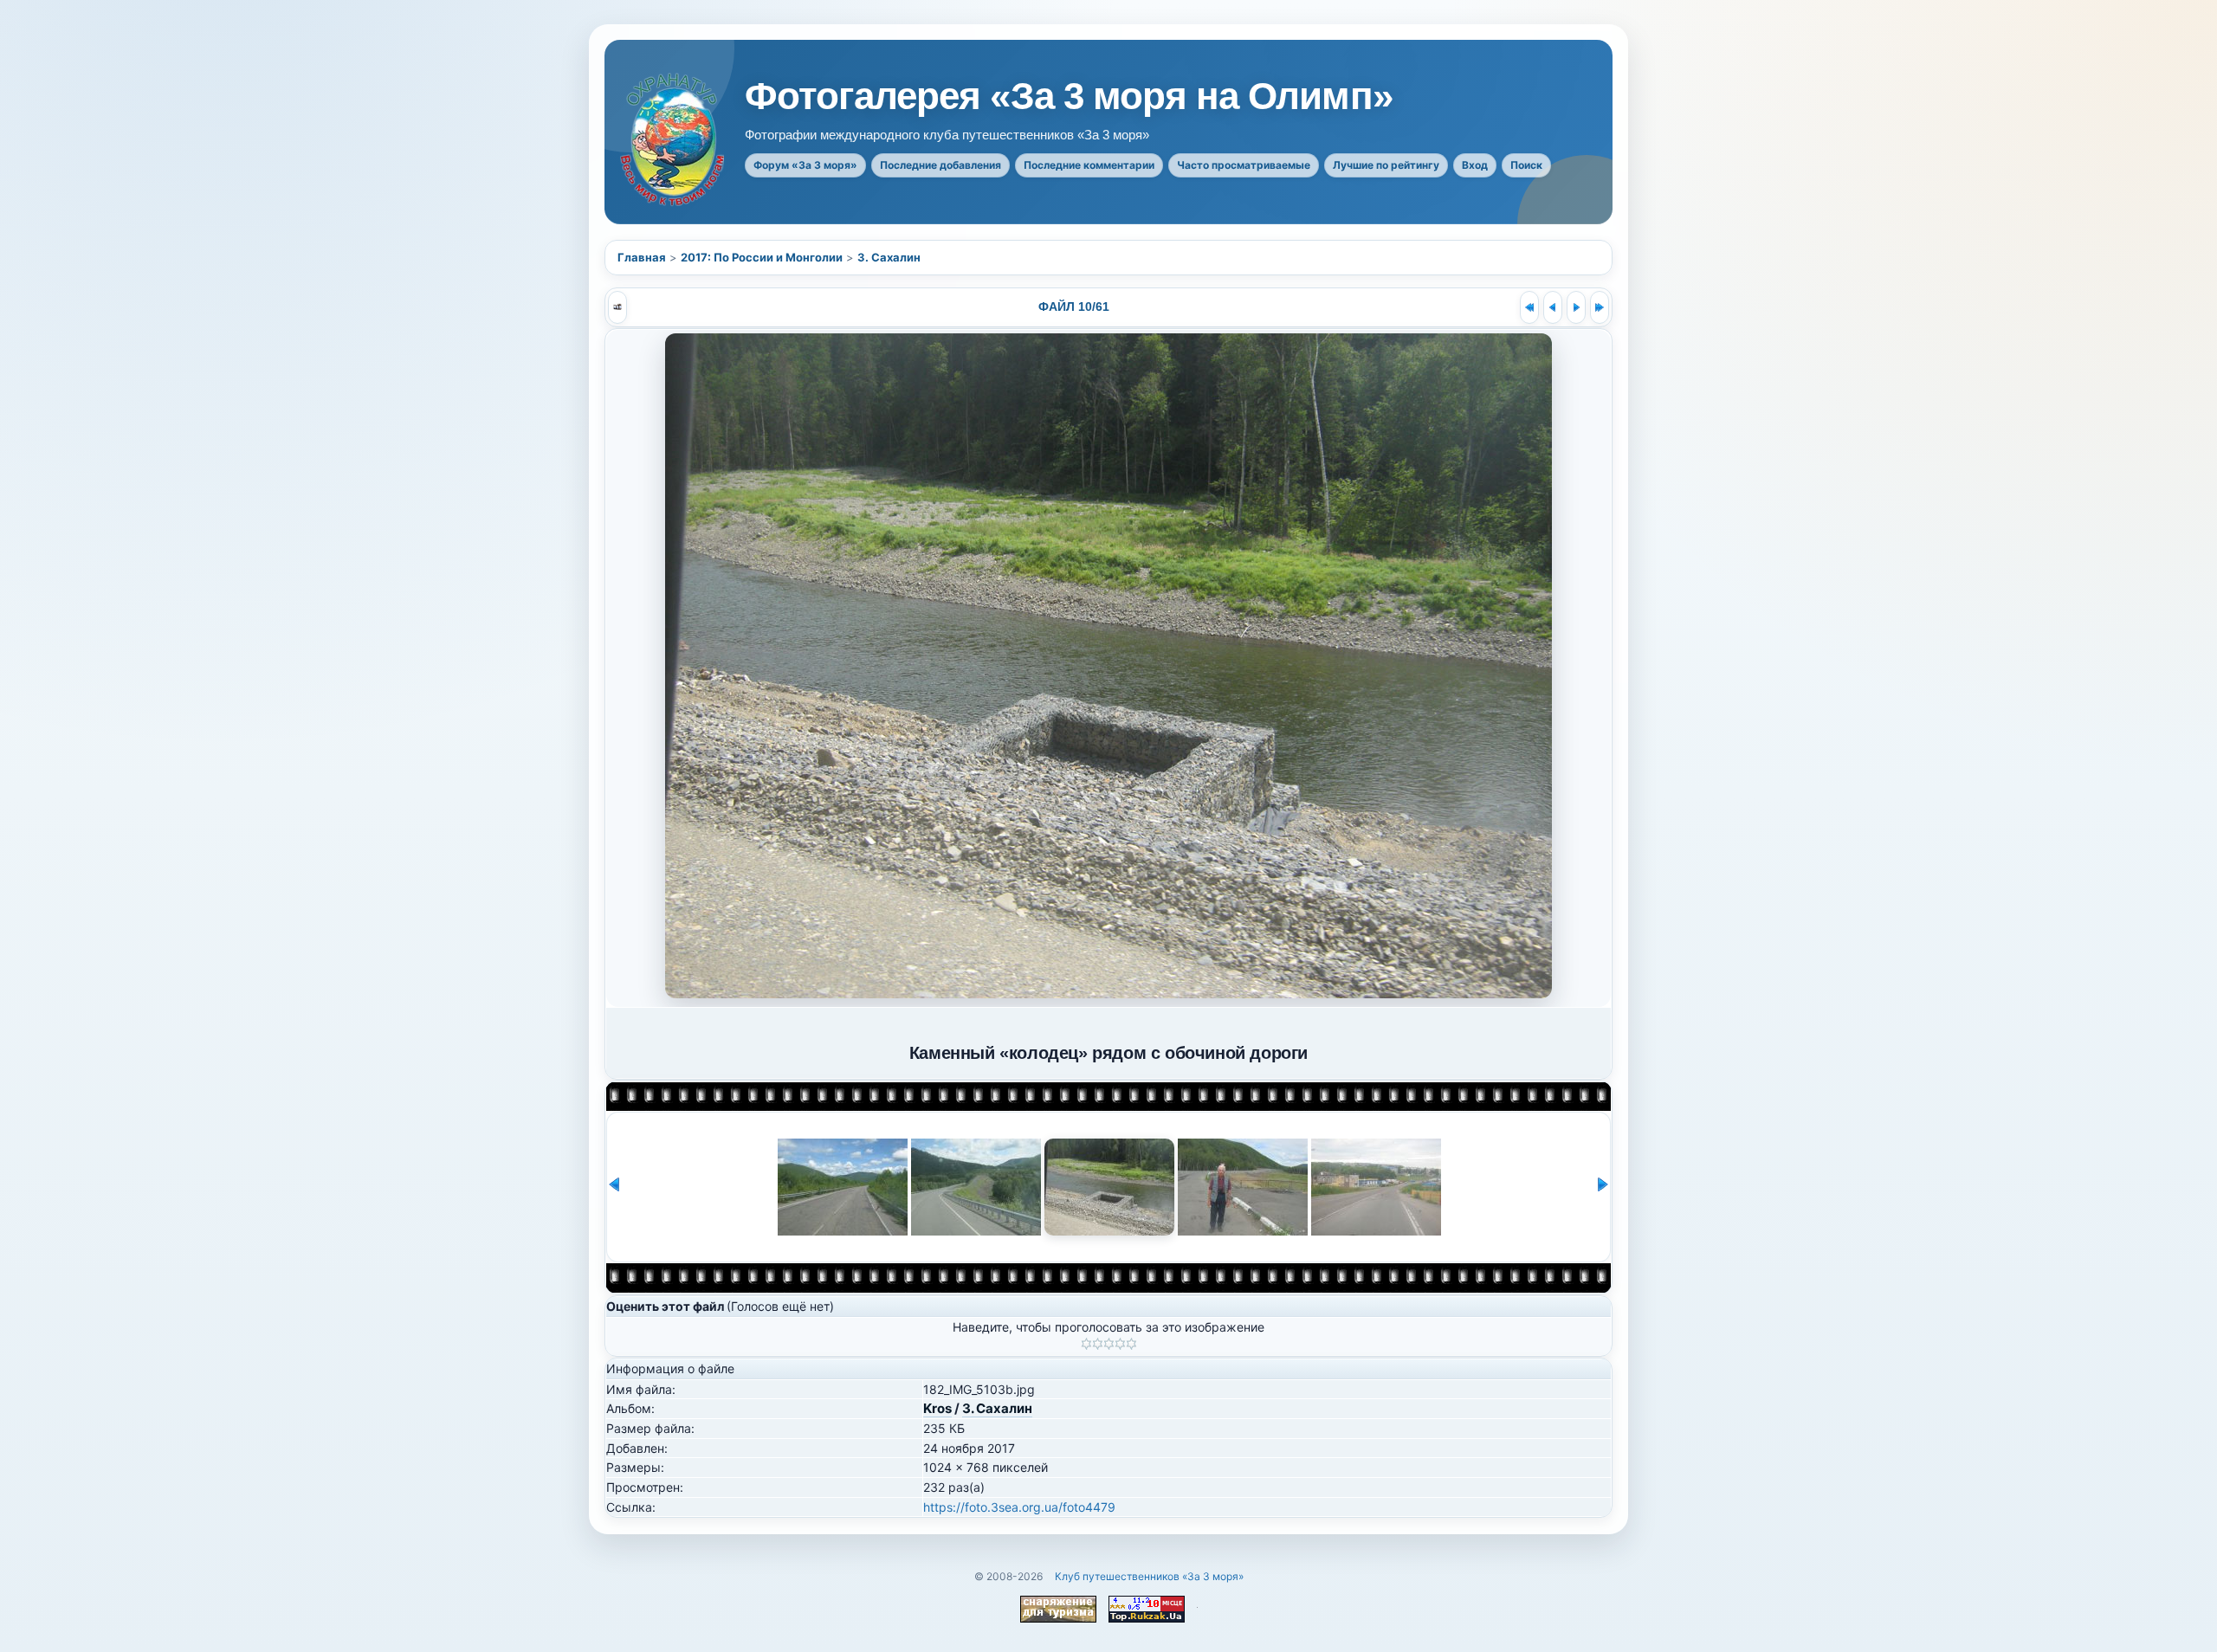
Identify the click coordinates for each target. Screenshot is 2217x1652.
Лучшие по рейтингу (1386, 165)
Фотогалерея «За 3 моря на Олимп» (1069, 96)
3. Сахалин (889, 257)
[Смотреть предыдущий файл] (1553, 307)
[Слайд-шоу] (617, 307)
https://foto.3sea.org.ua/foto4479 (1019, 1507)
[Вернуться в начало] (1529, 307)
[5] (1131, 1344)
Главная (642, 257)
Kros (937, 1408)
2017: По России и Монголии (762, 257)
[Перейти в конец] (1600, 307)
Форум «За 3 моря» (805, 165)
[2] (1098, 1344)
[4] (1120, 1344)
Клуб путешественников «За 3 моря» (1149, 1576)
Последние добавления (940, 165)
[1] (1086, 1344)
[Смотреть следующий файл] (1576, 307)
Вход (1475, 165)
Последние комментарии (1089, 165)
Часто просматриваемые (1244, 165)
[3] (1109, 1344)
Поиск (1526, 165)
